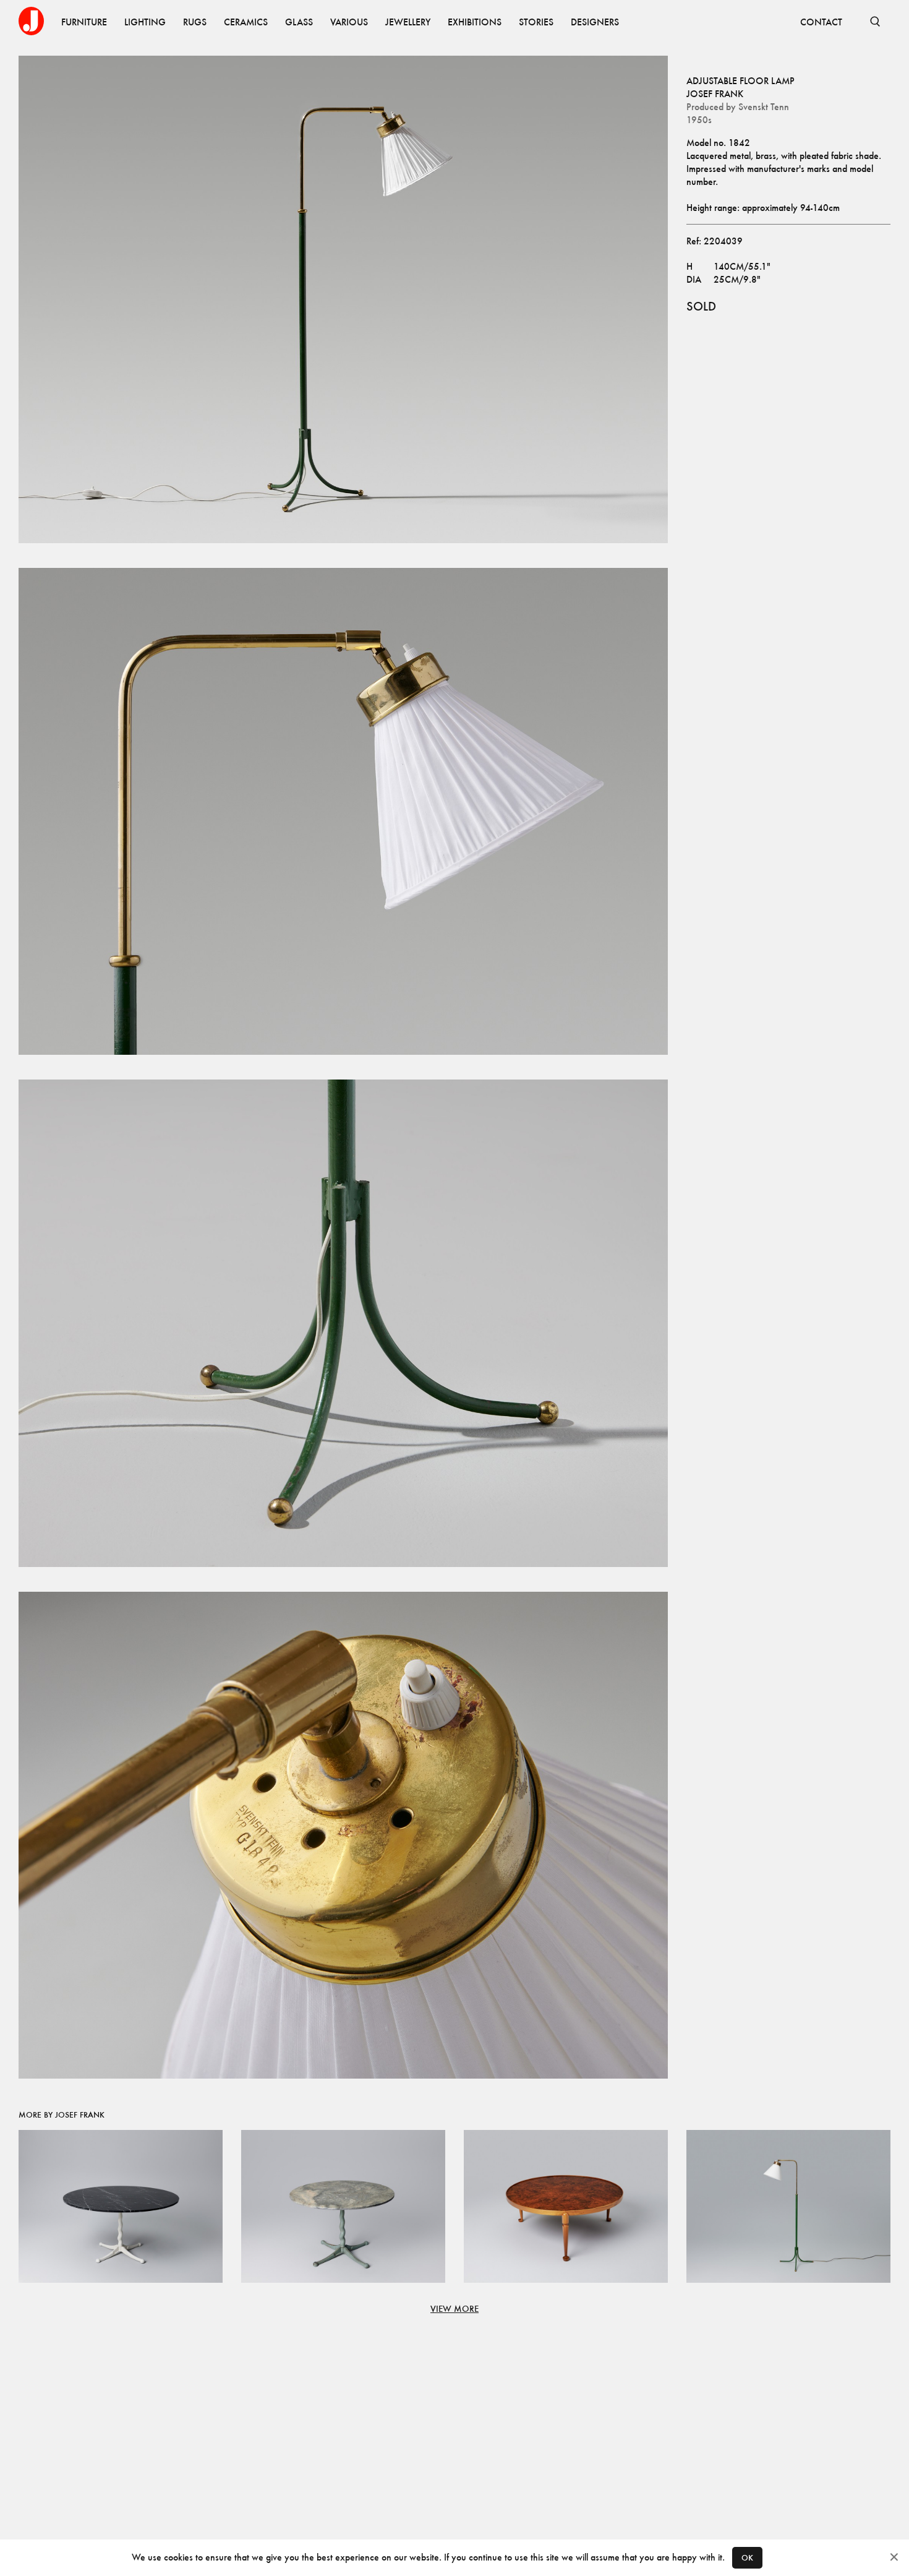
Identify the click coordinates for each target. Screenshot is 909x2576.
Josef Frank (715, 94)
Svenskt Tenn (764, 107)
